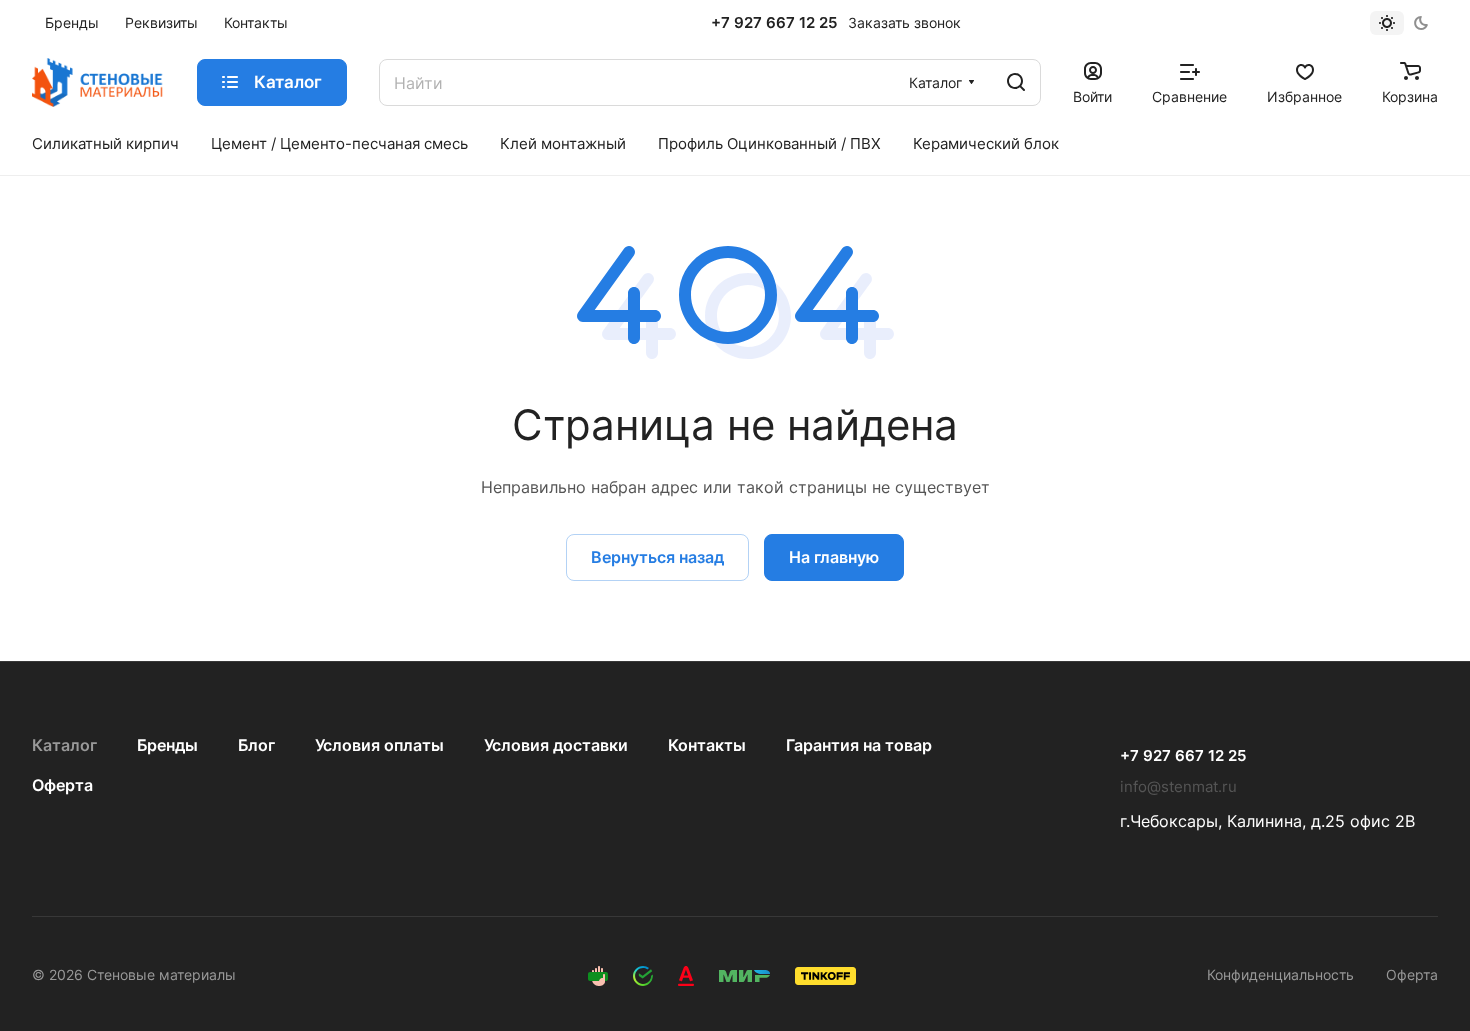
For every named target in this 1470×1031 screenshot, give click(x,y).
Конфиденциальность (1280, 974)
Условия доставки (556, 745)
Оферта (62, 785)
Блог (256, 745)
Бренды (167, 745)
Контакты (707, 745)
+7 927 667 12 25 (774, 23)
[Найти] (1016, 82)
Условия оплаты (379, 745)
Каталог (64, 745)
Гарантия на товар (859, 745)
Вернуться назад (657, 557)
